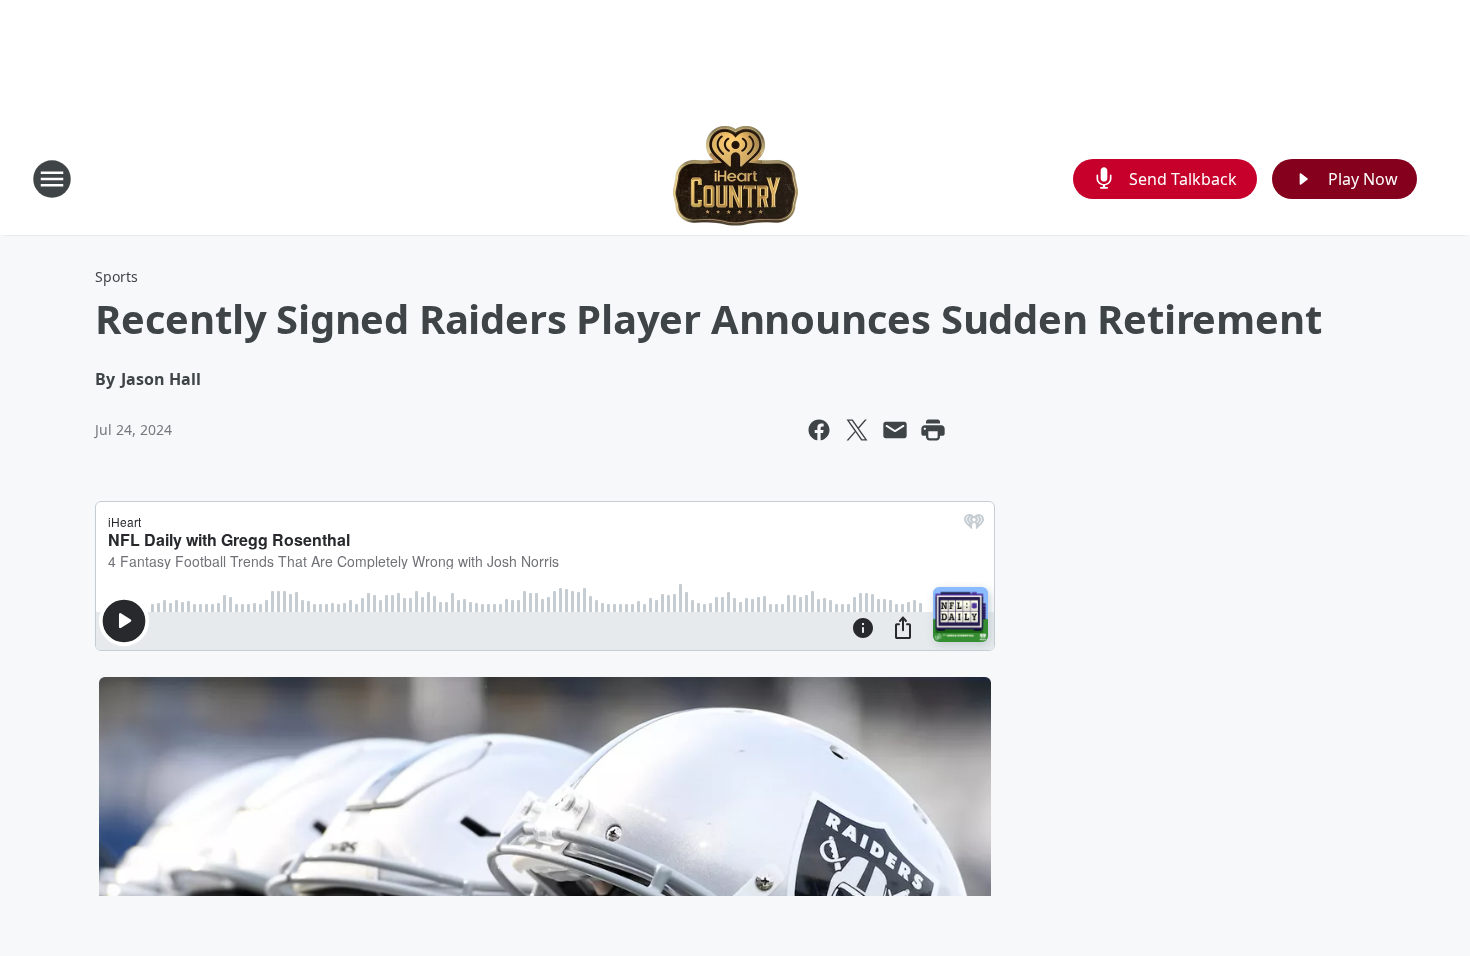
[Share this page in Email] (895, 430)
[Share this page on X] (857, 430)
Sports (116, 276)
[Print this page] (933, 430)
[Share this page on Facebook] (819, 430)
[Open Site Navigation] (52, 179)
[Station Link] (735, 178)
